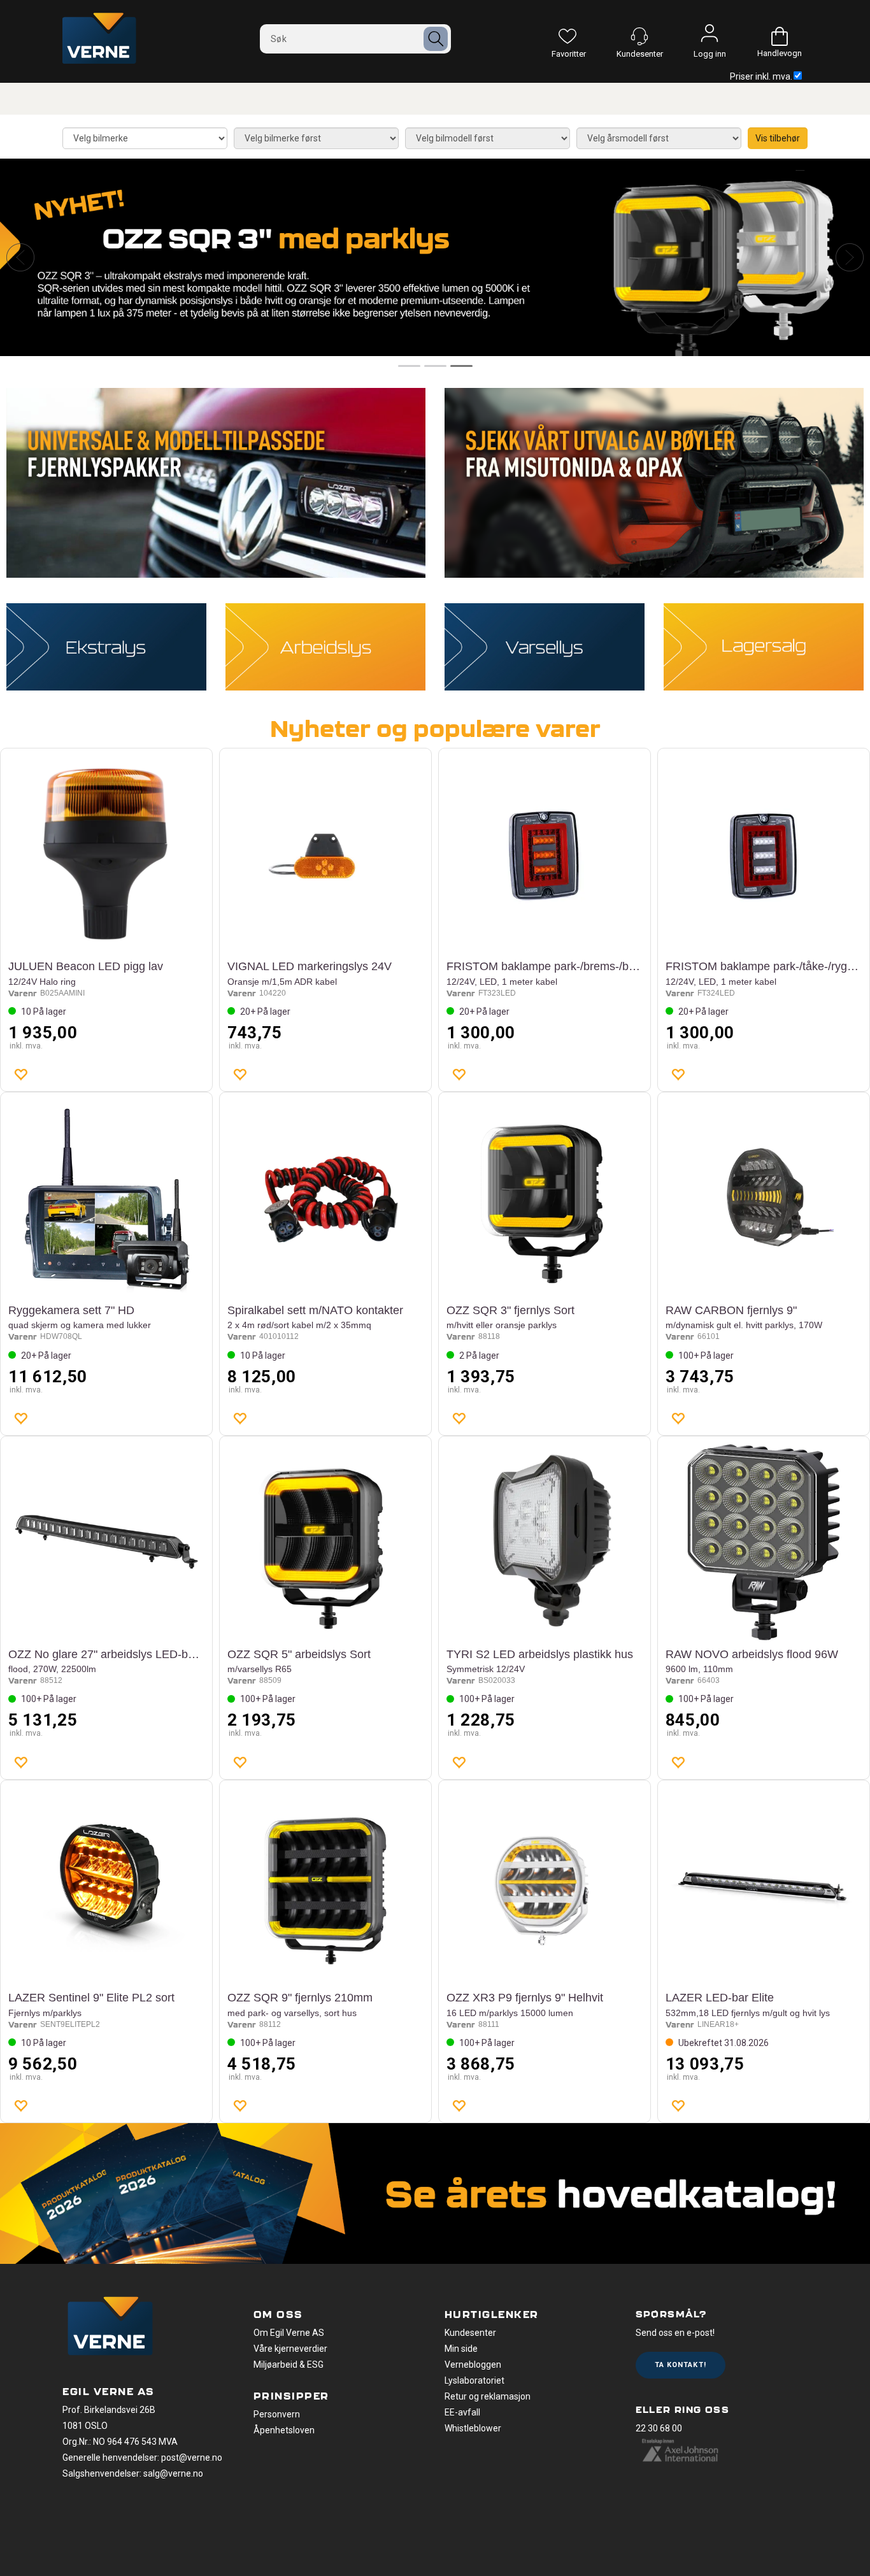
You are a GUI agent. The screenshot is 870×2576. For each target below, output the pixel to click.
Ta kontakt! (681, 2365)
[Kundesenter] (639, 36)
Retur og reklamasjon (488, 2396)
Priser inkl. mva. (761, 76)
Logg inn (710, 36)
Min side (461, 2349)
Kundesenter (470, 2333)
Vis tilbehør (778, 138)
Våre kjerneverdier (290, 2349)
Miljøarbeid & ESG (289, 2365)
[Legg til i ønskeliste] (20, 1074)
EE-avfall (462, 2412)
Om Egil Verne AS (289, 2333)
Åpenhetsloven (284, 2430)
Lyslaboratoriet (474, 2380)
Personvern (277, 2414)
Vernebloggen (473, 2365)
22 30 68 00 (659, 2428)
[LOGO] (110, 2328)
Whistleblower (473, 2428)
